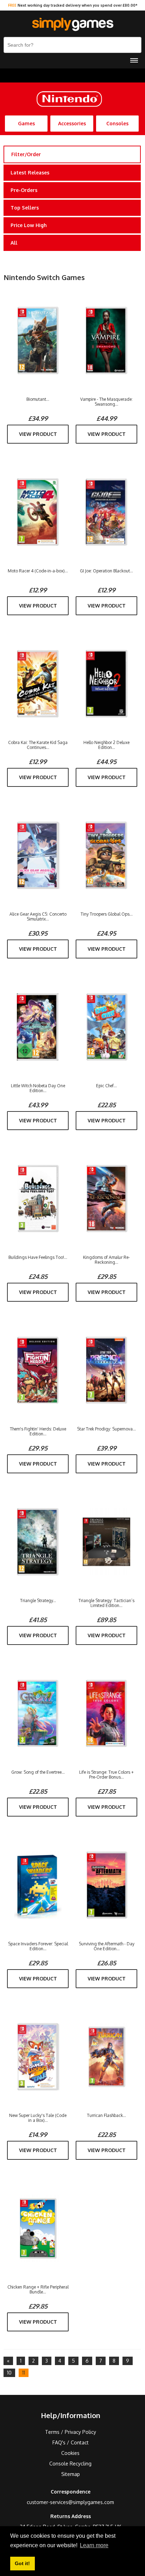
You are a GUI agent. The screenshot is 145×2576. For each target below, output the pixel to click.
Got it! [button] (22, 2563)
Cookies (70, 2453)
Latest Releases (30, 172)
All (14, 243)
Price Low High (29, 225)
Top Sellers (25, 208)
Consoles (117, 123)
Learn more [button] (94, 2545)
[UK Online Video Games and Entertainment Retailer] (72, 25)
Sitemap (71, 2474)
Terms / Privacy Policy (71, 2432)
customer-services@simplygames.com (70, 2502)
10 (9, 2373)
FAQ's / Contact (71, 2442)
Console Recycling (70, 2464)
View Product (38, 434)
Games (26, 123)
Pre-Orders (24, 190)
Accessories (72, 123)
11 (24, 2373)
